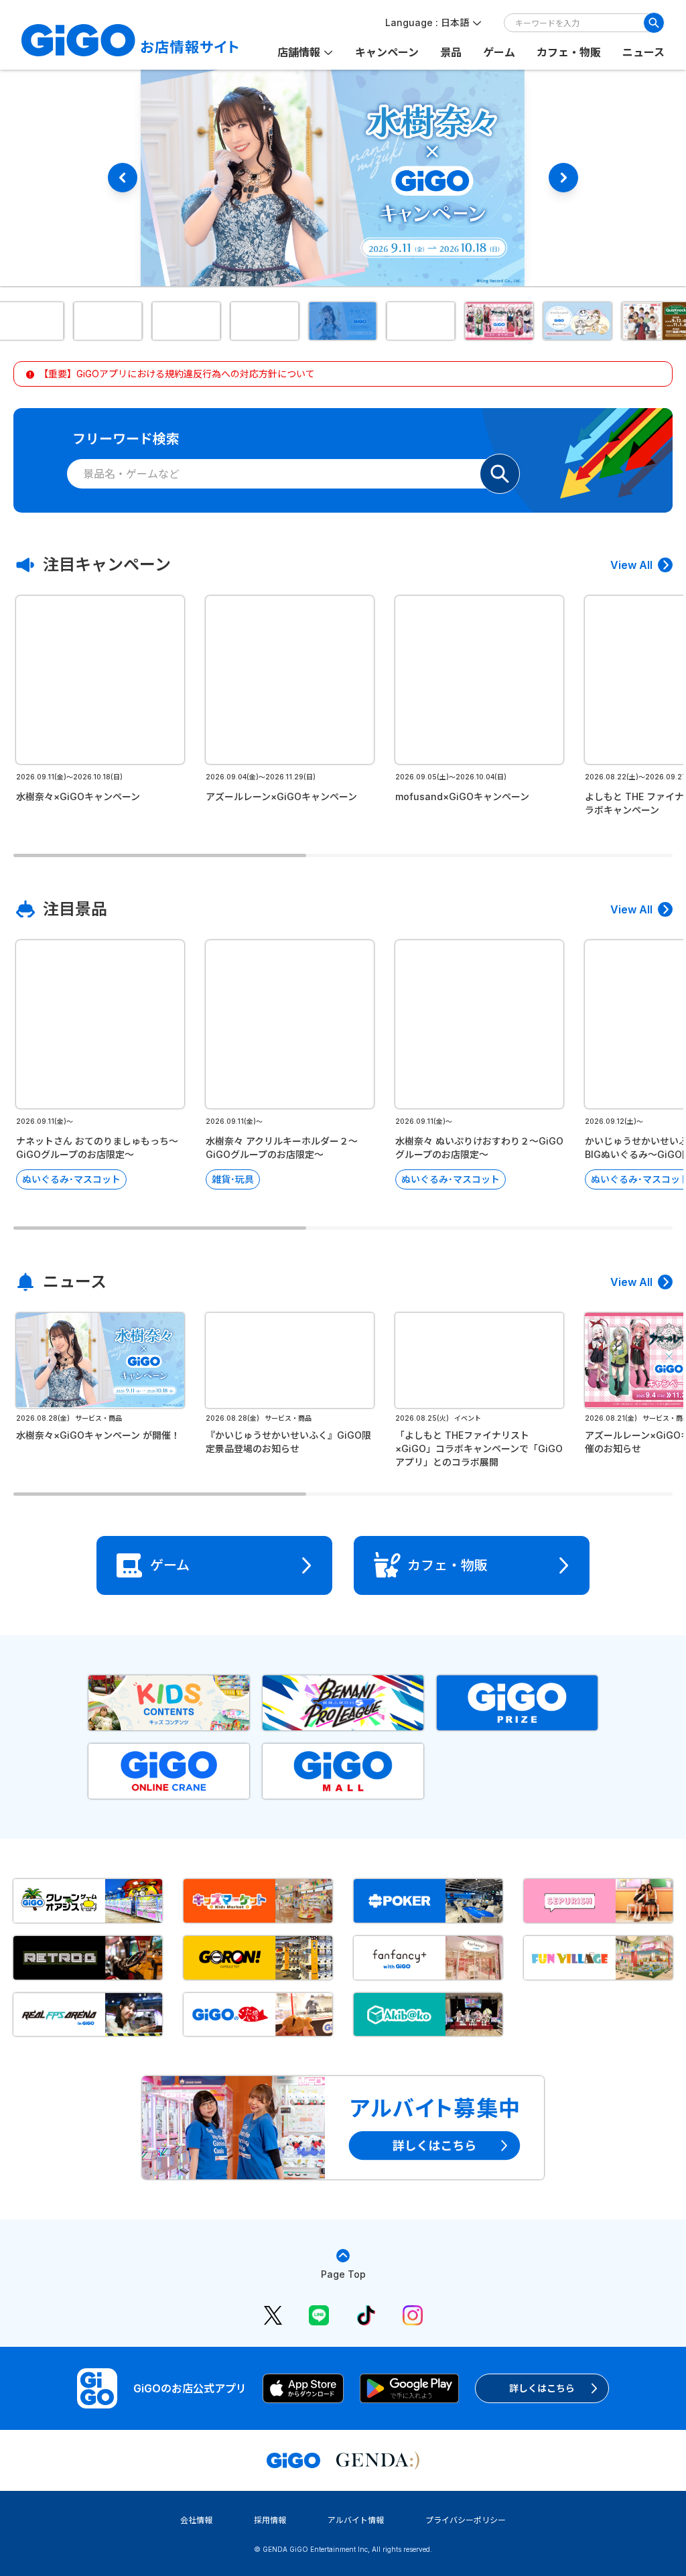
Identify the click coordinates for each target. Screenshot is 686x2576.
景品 (451, 52)
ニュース (643, 52)
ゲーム (499, 52)
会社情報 (196, 2520)
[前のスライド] (123, 178)
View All (631, 565)
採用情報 (270, 2520)
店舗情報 (299, 52)
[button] (109, 321)
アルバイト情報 (356, 2520)
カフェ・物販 (569, 52)
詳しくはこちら (542, 2388)
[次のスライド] (563, 178)
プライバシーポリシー (466, 2520)
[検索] (654, 23)
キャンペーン (387, 52)
